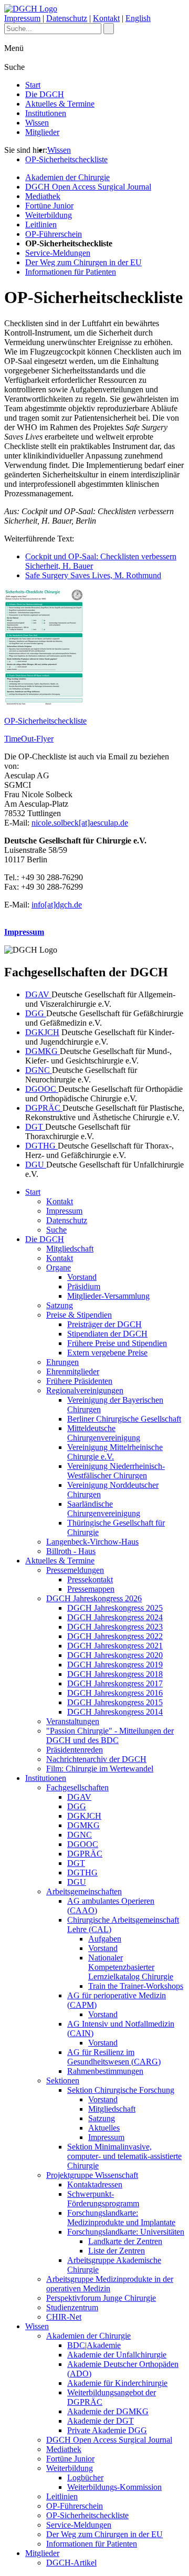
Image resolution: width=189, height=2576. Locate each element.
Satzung (60, 1305)
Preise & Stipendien (79, 1315)
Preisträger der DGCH (104, 1324)
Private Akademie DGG (107, 2430)
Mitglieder (42, 132)
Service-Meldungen (58, 253)
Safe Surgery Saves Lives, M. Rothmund (93, 575)
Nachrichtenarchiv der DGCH (96, 1759)
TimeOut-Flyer (29, 739)
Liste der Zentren (117, 2251)
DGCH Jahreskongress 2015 (115, 1702)
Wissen (37, 123)
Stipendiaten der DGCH (107, 1334)
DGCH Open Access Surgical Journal (88, 187)
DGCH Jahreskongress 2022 (115, 1636)
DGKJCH (42, 1032)
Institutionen (46, 113)
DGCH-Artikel (71, 2563)
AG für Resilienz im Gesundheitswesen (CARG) (114, 2057)
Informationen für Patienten (71, 272)
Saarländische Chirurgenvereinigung (104, 1509)
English (138, 18)
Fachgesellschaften (77, 1787)
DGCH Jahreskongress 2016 (115, 1693)
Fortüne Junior (49, 206)
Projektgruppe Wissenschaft (92, 2175)
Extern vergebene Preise (107, 1353)
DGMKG (43, 1051)
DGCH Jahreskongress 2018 (115, 1674)
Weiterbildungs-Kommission (114, 2487)
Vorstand (82, 1277)
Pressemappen (91, 1589)
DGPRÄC (44, 1108)
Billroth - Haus (71, 1551)
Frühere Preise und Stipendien (117, 1343)
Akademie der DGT (101, 2421)
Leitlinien (41, 225)
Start (33, 85)
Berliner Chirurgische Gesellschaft (124, 1419)
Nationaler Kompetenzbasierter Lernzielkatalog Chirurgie (131, 1967)
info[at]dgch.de (57, 905)
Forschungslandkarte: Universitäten (126, 2232)
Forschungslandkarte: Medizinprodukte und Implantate (121, 2218)
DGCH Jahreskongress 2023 (115, 1627)
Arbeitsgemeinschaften (84, 1891)
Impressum (22, 18)
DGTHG (41, 1146)
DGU (36, 1165)
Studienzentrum (72, 2307)
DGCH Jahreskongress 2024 (115, 1617)
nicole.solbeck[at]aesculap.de (80, 823)
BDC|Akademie (94, 2345)
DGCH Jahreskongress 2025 (115, 1608)
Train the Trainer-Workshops (136, 1986)
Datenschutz (67, 18)
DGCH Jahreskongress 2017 (115, 1683)
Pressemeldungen (75, 1570)
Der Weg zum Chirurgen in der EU (83, 262)
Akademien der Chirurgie (67, 177)
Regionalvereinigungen (85, 1390)
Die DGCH (45, 94)
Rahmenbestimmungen (105, 2071)
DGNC (39, 1070)
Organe (59, 1268)
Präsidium (84, 1286)
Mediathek (43, 196)
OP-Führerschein (54, 234)
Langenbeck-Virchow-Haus (92, 1542)
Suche (56, 1230)
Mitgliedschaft (70, 1249)
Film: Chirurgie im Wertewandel (100, 1769)
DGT (35, 1127)
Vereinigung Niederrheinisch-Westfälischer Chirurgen (116, 1471)
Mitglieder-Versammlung (108, 1296)
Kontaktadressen (95, 2184)
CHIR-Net (64, 2317)
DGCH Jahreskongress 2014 (115, 1712)
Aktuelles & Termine (60, 104)
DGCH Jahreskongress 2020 (115, 1655)
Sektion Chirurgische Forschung (121, 2090)
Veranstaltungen (73, 1721)
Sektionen (63, 2080)
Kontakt (106, 18)
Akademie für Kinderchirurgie (117, 2383)
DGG (36, 1013)
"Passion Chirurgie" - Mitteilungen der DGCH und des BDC (110, 1735)
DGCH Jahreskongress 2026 (94, 1598)
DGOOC (42, 1089)
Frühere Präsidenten (79, 1381)
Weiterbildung (49, 215)
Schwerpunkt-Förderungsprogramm (103, 2199)
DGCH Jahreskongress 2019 (115, 1665)
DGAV (38, 994)
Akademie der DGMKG (108, 2411)
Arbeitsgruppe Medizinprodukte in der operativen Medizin (110, 2284)
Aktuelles (104, 2128)
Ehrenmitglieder (73, 1372)
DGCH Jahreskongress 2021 (115, 1646)
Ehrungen (62, 1362)
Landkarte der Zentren (125, 2241)
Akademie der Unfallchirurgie (117, 2355)
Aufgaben (105, 1939)
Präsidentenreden (75, 1750)
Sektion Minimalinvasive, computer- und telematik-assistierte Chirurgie (124, 2156)
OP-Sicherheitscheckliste (66, 159)
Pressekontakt (90, 1579)
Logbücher (85, 2478)
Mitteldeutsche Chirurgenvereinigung (104, 1433)
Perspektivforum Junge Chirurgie (101, 2298)
